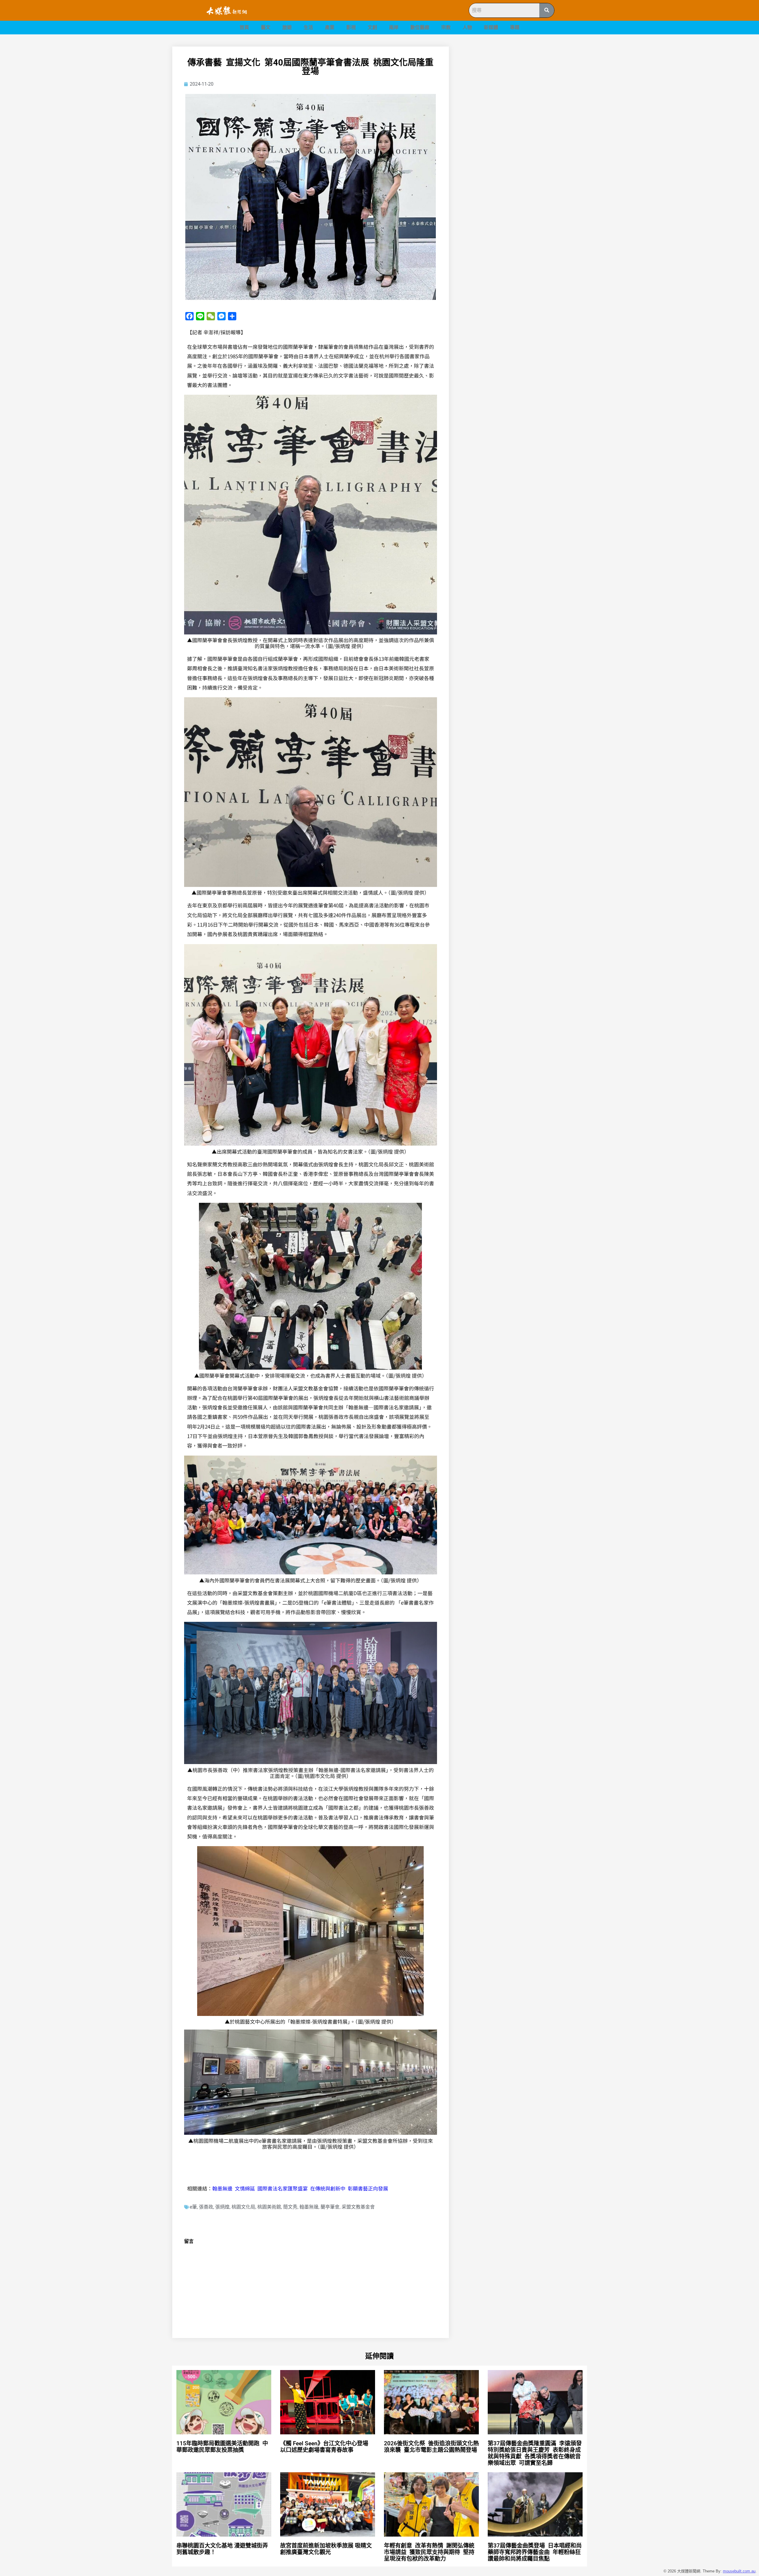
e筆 (193, 2207)
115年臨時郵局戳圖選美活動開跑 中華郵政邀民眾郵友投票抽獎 (222, 2447)
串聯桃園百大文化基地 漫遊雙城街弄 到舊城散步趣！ (222, 2549)
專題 (515, 27)
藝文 (266, 27)
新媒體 (491, 27)
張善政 (206, 2207)
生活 (308, 27)
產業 (330, 27)
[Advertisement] (525, 88)
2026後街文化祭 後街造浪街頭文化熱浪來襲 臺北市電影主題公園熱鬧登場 (431, 2447)
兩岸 (394, 27)
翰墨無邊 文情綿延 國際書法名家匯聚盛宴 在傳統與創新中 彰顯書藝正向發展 (300, 2188)
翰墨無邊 (309, 2207)
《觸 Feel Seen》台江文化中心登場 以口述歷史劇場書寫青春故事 (324, 2447)
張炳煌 (222, 2207)
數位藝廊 (420, 27)
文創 (372, 27)
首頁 (244, 27)
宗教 (446, 27)
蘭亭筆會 (330, 2207)
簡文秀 (290, 2207)
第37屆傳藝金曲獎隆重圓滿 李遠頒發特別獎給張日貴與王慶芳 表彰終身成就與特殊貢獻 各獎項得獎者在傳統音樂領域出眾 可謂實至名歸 (535, 2453)
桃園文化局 (243, 2207)
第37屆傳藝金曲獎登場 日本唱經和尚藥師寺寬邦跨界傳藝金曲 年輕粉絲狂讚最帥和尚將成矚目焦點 (535, 2552)
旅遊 (287, 27)
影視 (351, 27)
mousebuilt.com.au (739, 2571)
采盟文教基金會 (358, 2207)
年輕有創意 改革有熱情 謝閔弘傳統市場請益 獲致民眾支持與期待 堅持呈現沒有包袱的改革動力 (429, 2552)
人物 (467, 27)
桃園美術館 (269, 2207)
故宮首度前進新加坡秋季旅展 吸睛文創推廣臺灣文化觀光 (326, 2549)
